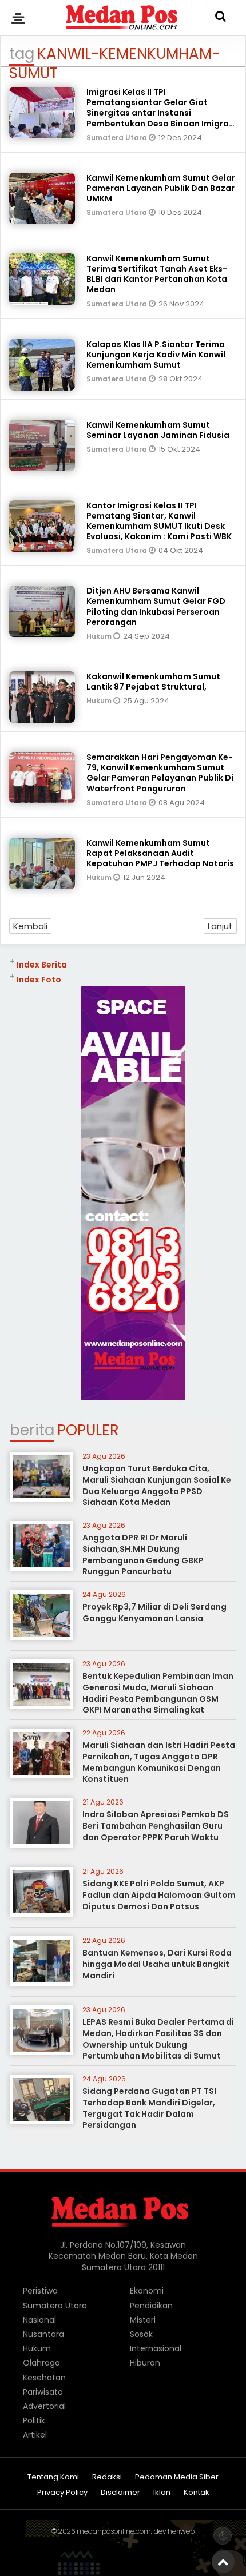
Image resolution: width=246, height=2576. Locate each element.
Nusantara (43, 2334)
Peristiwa (40, 2291)
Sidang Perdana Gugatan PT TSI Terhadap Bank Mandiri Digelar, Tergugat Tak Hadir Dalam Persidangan (149, 2108)
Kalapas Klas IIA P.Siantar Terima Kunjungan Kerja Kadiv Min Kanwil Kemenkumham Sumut (156, 355)
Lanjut (220, 926)
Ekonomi (147, 2291)
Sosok (141, 2334)
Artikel (35, 2435)
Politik (34, 2420)
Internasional (156, 2348)
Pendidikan (151, 2306)
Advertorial (44, 2406)
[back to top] (223, 2562)
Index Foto (39, 980)
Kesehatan (44, 2378)
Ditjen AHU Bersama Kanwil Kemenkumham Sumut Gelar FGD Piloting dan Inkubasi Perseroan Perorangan (156, 606)
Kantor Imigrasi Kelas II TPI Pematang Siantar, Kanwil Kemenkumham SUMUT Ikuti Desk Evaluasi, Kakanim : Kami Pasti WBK (159, 521)
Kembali (30, 926)
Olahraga (41, 2363)
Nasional (39, 2320)
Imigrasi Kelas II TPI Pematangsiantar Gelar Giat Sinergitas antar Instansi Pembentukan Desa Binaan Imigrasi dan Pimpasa (161, 113)
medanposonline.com (114, 2531)
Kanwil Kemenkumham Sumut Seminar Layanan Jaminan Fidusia (158, 430)
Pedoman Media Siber (177, 2477)
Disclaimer (120, 2493)
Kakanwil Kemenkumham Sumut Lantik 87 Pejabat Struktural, (153, 682)
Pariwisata (43, 2392)
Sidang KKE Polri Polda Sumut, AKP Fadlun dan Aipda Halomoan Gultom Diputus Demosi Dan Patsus (159, 1895)
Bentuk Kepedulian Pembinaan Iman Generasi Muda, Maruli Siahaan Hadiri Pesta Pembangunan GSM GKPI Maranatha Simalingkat (158, 1693)
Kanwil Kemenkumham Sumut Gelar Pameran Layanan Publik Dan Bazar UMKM (161, 188)
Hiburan (145, 2363)
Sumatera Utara (118, 138)
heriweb (181, 2531)
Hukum (100, 636)
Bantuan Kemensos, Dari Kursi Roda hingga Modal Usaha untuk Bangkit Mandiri (157, 1964)
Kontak (197, 2493)
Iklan (162, 2493)
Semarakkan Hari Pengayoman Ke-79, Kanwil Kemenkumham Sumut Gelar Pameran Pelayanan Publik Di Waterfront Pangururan (160, 773)
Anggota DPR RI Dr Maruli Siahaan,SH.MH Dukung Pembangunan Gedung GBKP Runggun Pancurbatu (143, 1554)
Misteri (143, 2320)
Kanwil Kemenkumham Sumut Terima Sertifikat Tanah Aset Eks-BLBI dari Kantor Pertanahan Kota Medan (157, 274)
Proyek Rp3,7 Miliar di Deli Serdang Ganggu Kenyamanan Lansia (154, 1613)
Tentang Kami (53, 2477)
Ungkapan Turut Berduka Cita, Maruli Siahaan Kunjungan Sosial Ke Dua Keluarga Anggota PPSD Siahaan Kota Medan (157, 1485)
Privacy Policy (62, 2493)
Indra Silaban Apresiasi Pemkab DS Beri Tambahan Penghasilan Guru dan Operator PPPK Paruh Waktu (156, 1826)
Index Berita (42, 965)
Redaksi (107, 2477)
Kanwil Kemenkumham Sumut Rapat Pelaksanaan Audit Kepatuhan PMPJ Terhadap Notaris (160, 853)
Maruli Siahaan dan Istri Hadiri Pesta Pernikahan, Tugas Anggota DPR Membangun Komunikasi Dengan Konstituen (159, 1762)
